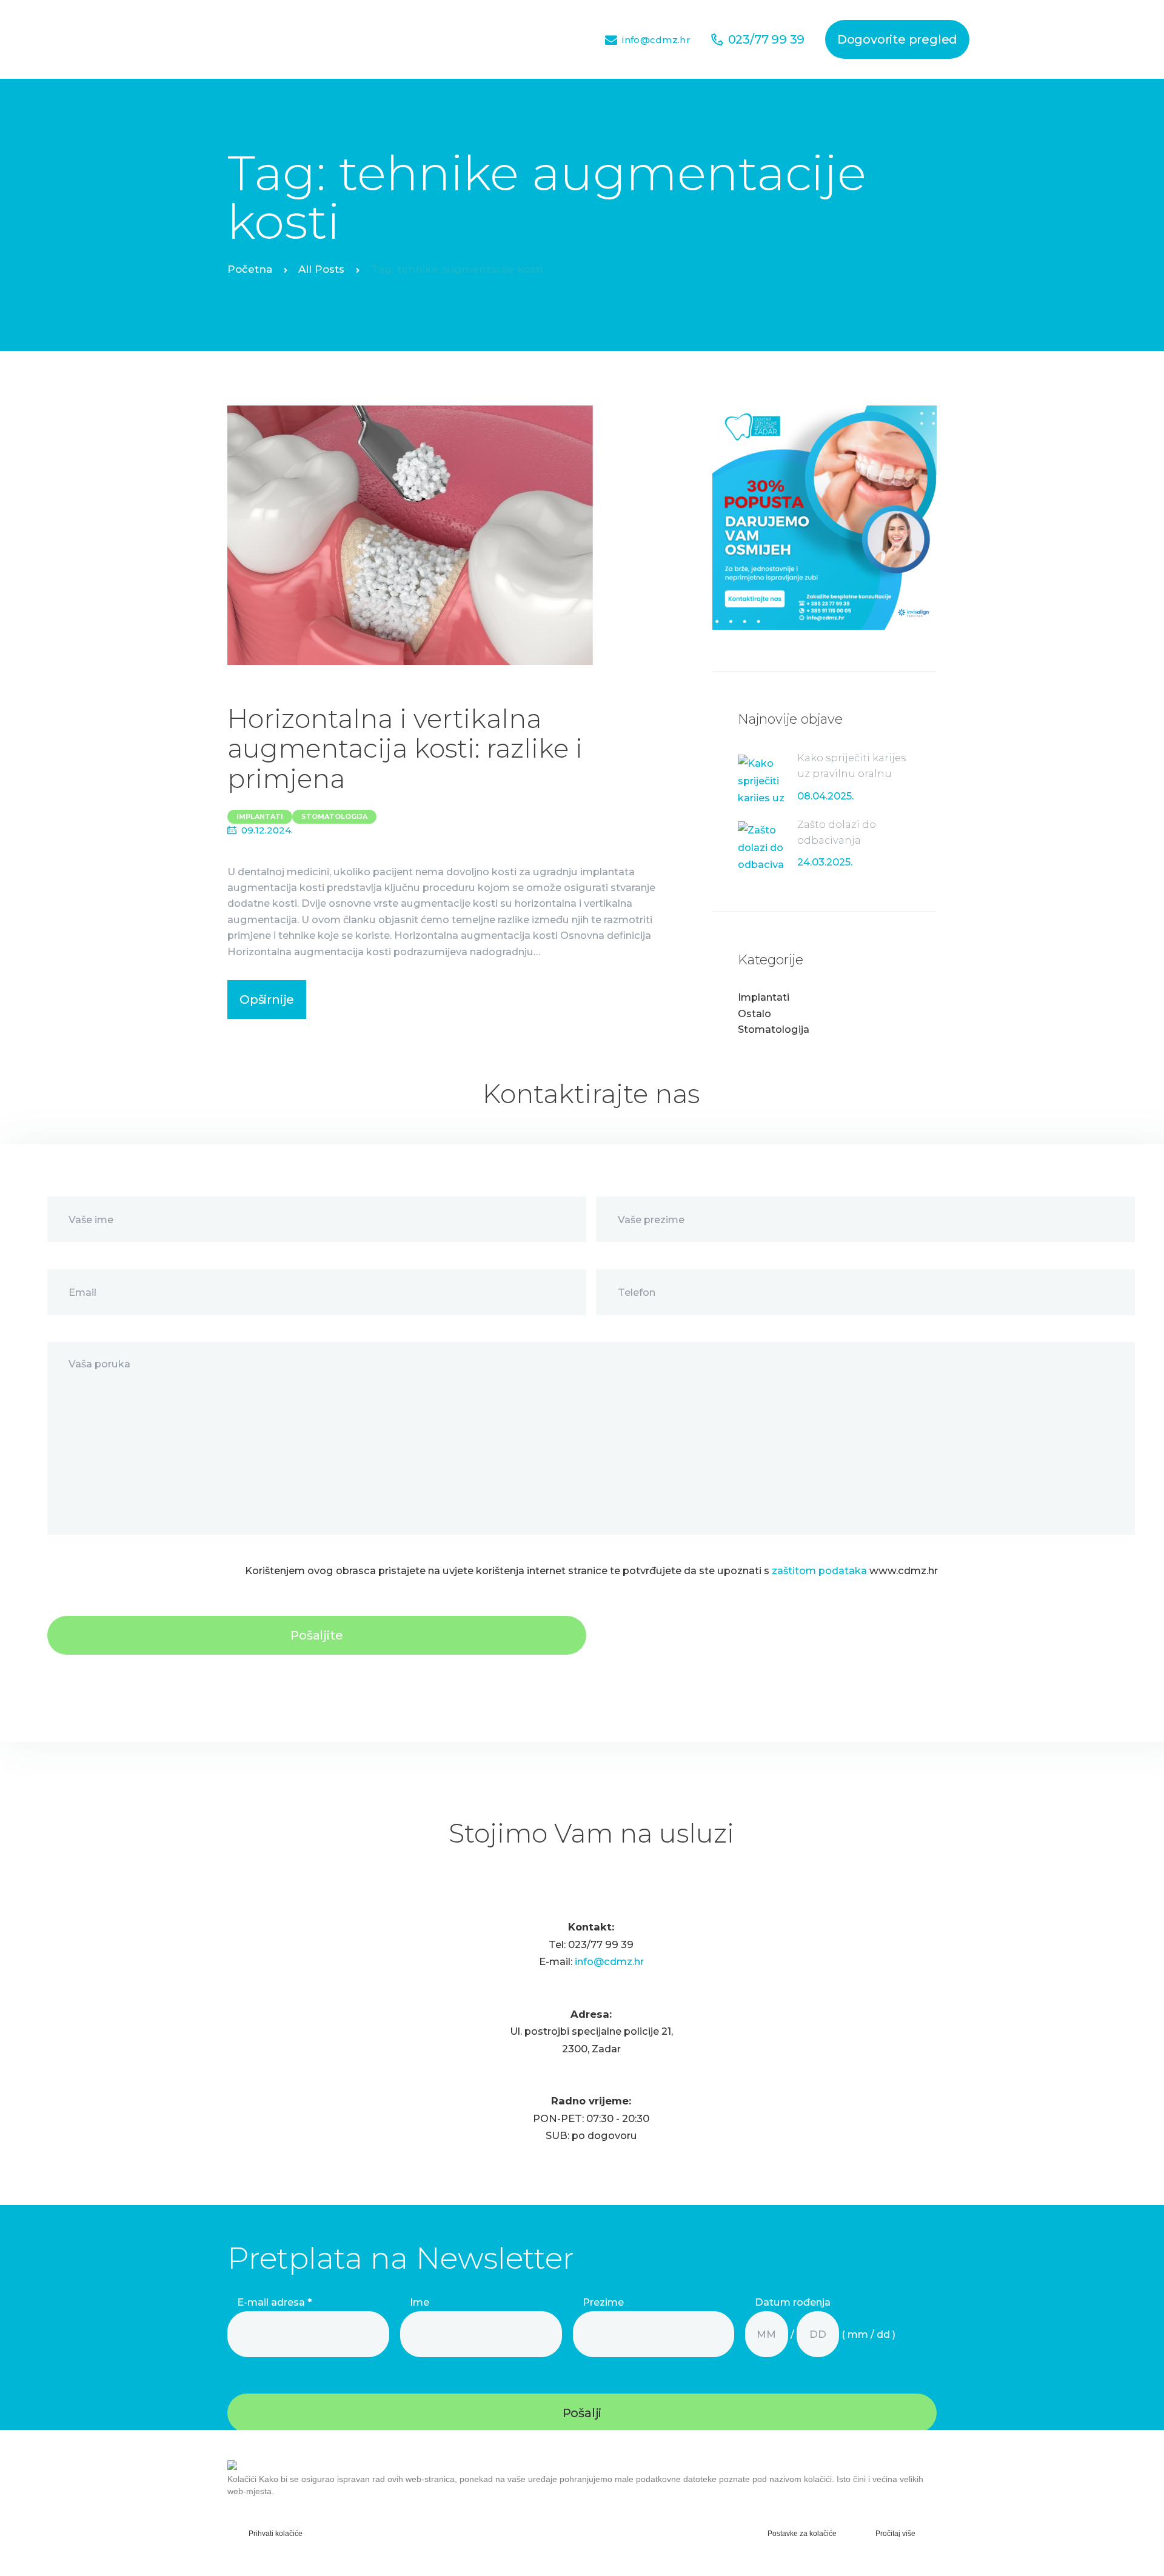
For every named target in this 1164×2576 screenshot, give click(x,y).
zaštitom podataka (819, 1570)
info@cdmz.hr (609, 1961)
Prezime (603, 2302)
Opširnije (267, 999)
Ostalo (754, 1013)
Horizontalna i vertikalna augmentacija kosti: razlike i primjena (405, 749)
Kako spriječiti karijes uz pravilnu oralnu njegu (851, 774)
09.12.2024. (267, 830)
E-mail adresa (275, 2302)
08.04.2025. (825, 796)
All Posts (321, 269)
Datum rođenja (793, 2302)
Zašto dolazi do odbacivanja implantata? (837, 840)
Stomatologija (334, 816)
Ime (420, 2302)
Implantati (260, 816)
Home (250, 271)
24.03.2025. (825, 862)
